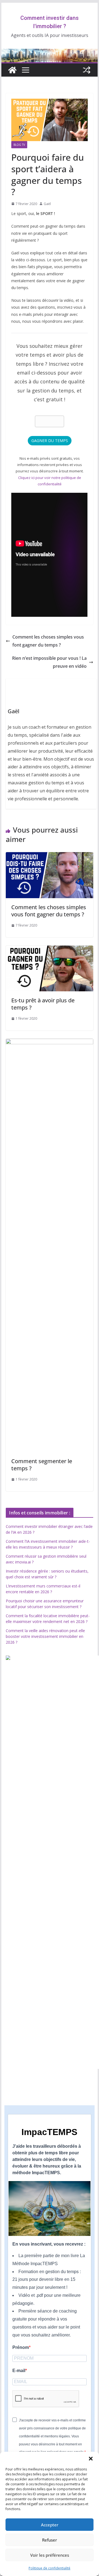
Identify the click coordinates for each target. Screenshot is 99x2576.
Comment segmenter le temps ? (42, 1465)
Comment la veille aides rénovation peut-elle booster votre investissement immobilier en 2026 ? (45, 1636)
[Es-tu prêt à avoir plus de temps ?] (49, 949)
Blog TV (19, 145)
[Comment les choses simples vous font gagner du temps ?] (49, 856)
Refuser (50, 2540)
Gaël (47, 204)
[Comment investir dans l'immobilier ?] (12, 70)
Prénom (21, 2347)
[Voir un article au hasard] (87, 70)
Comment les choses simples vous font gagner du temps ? (48, 641)
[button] (91, 2459)
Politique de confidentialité (50, 2568)
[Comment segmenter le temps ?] (49, 1043)
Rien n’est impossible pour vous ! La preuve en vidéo (49, 662)
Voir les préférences (50, 2555)
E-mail (19, 2371)
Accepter (50, 2525)
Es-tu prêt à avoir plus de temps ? (43, 1004)
